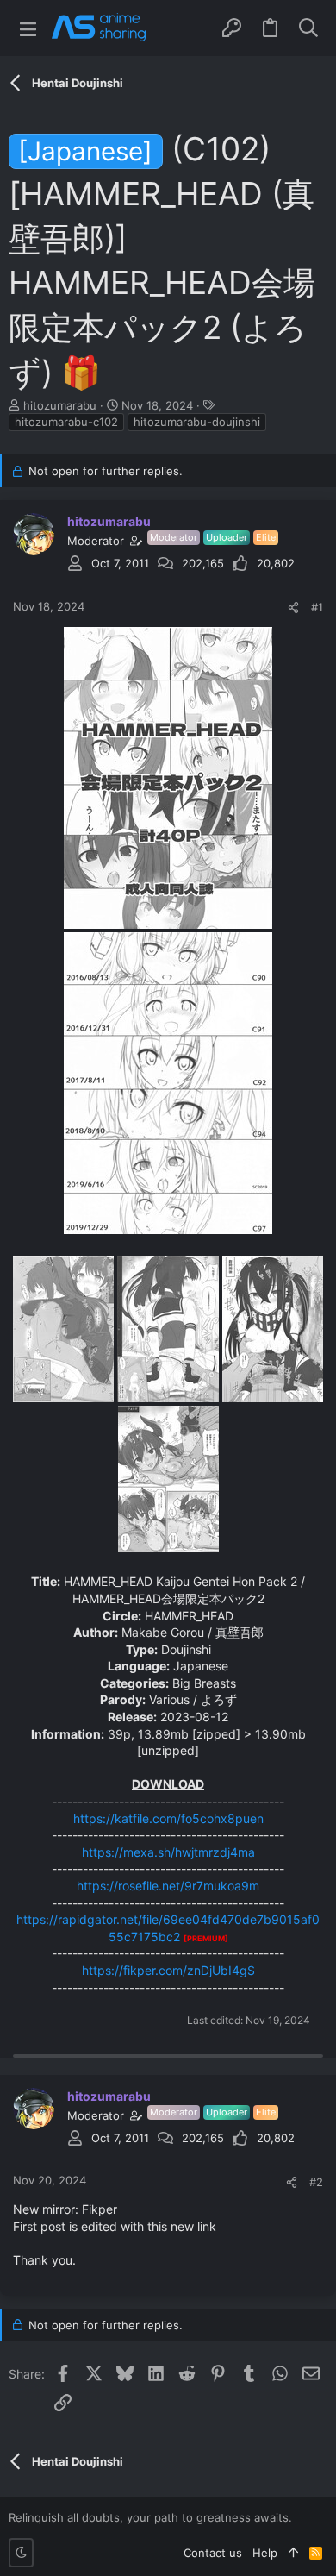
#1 (317, 607)
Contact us (213, 2553)
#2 (316, 2182)
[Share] (293, 608)
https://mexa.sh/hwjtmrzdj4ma (168, 1852)
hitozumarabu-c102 (66, 422)
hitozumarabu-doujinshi (197, 422)
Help (265, 2553)
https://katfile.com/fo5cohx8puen (168, 1818)
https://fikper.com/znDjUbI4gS (168, 1970)
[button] (28, 28)
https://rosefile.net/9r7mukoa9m (168, 1886)
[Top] (293, 2553)
